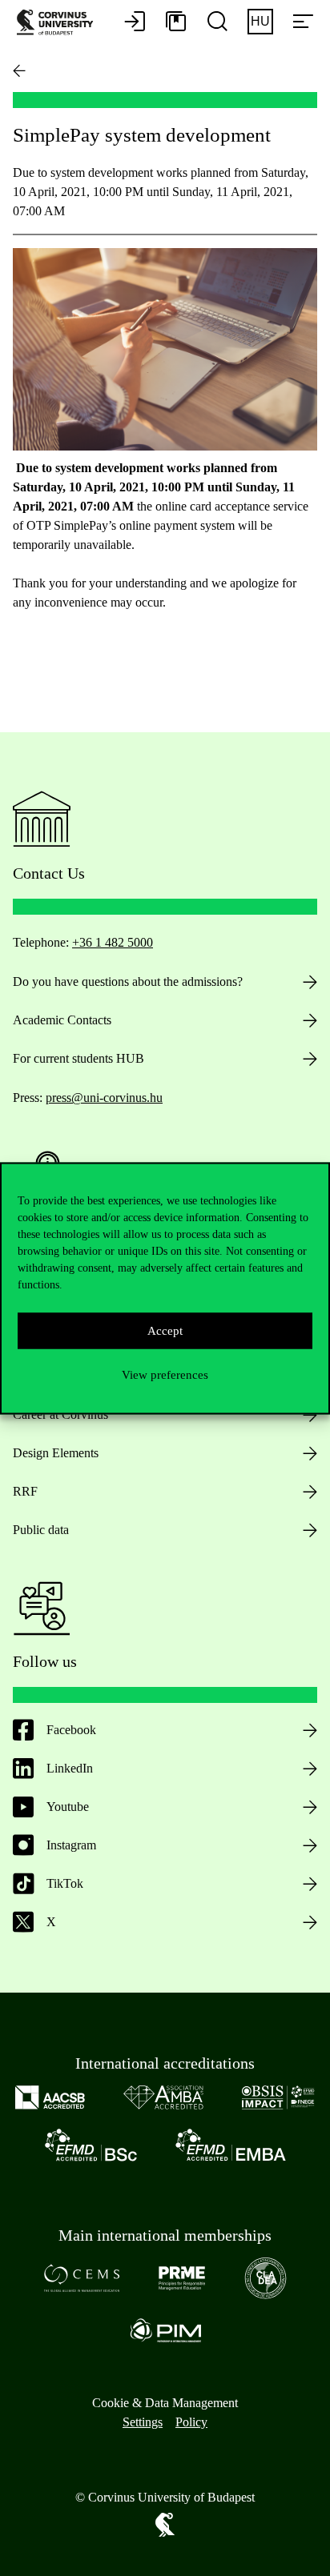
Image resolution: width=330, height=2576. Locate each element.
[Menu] (303, 22)
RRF (25, 1491)
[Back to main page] (19, 70)
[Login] (135, 22)
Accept (165, 1331)
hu (260, 21)
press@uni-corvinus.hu (104, 1098)
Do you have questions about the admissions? (128, 982)
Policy (191, 2422)
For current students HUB (78, 1058)
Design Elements (56, 1453)
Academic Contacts (62, 1020)
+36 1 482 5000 (113, 942)
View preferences (165, 1375)
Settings (143, 2422)
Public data (41, 1530)
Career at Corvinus (60, 1414)
